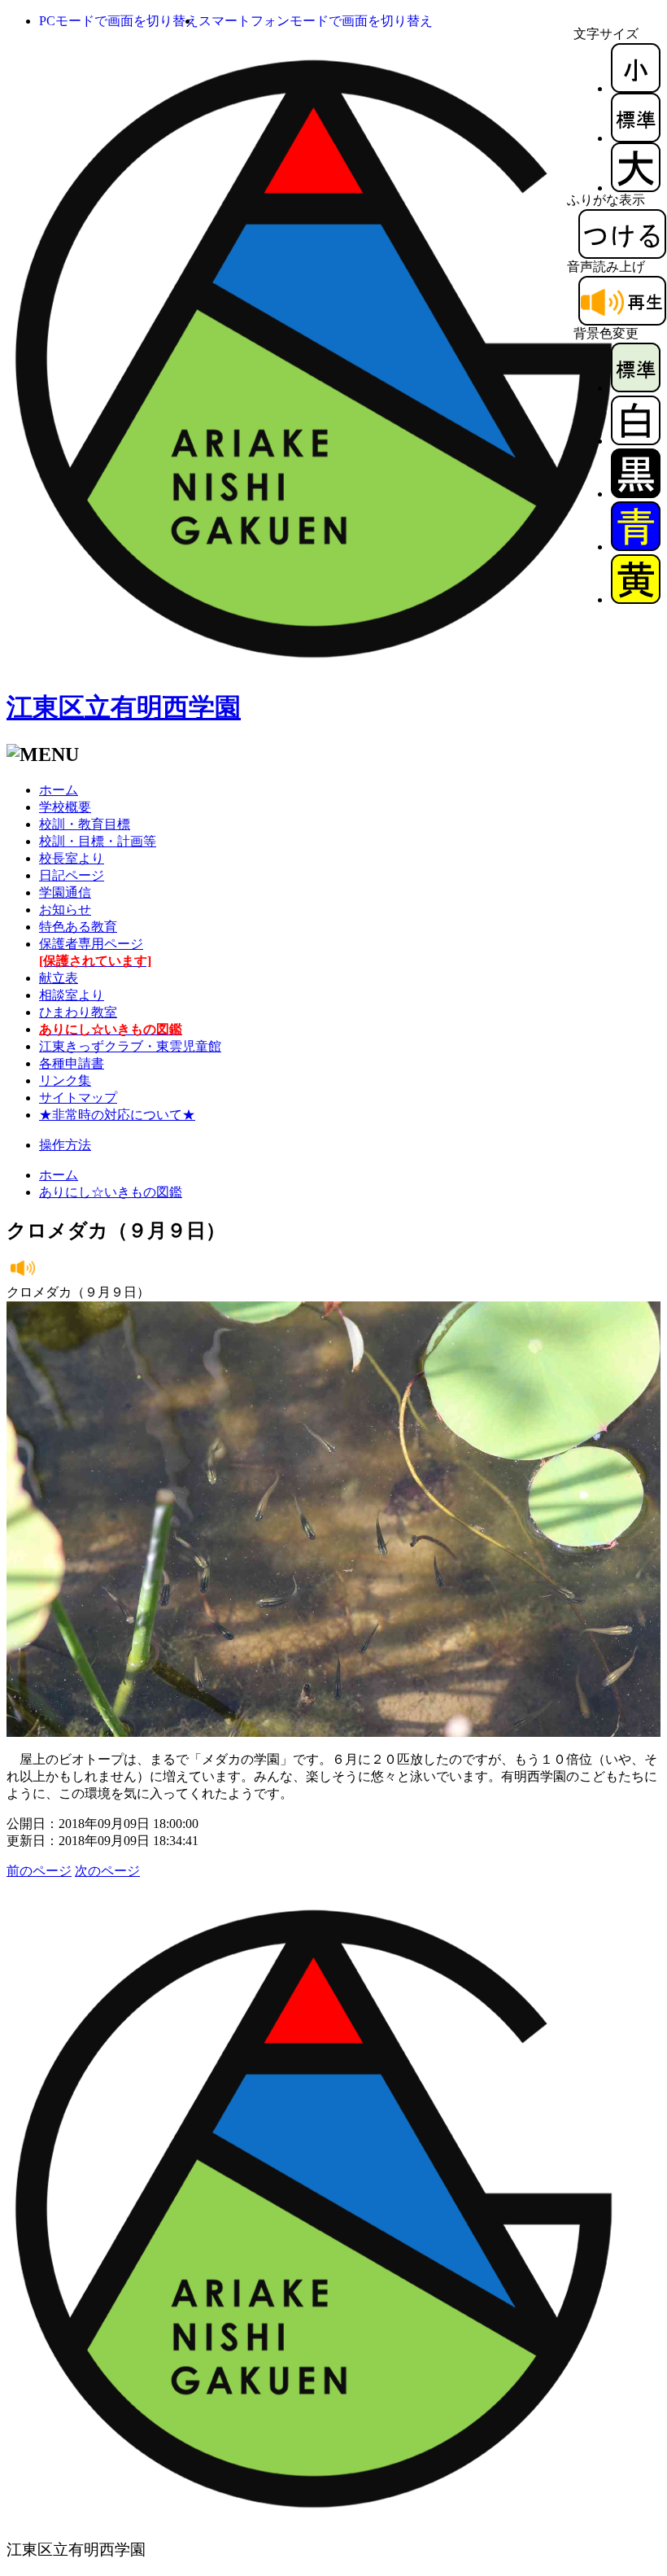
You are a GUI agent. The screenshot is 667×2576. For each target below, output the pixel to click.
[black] (636, 494)
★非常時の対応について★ (117, 1115)
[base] (636, 388)
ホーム (59, 790)
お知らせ (65, 910)
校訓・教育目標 (85, 824)
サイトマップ (78, 1098)
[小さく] (636, 88)
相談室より (72, 995)
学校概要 (65, 807)
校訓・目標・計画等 (98, 841)
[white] (636, 441)
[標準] (636, 138)
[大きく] (636, 188)
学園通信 (65, 892)
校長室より (72, 858)
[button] (119, 21)
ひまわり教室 (78, 1012)
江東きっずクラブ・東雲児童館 (130, 1046)
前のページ (39, 1871)
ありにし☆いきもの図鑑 (111, 1192)
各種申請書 (72, 1063)
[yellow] (636, 599)
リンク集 (65, 1080)
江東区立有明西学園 (124, 707)
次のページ (107, 1871)
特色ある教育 (78, 927)
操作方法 (65, 1145)
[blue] (636, 547)
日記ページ (72, 875)
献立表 (59, 978)
